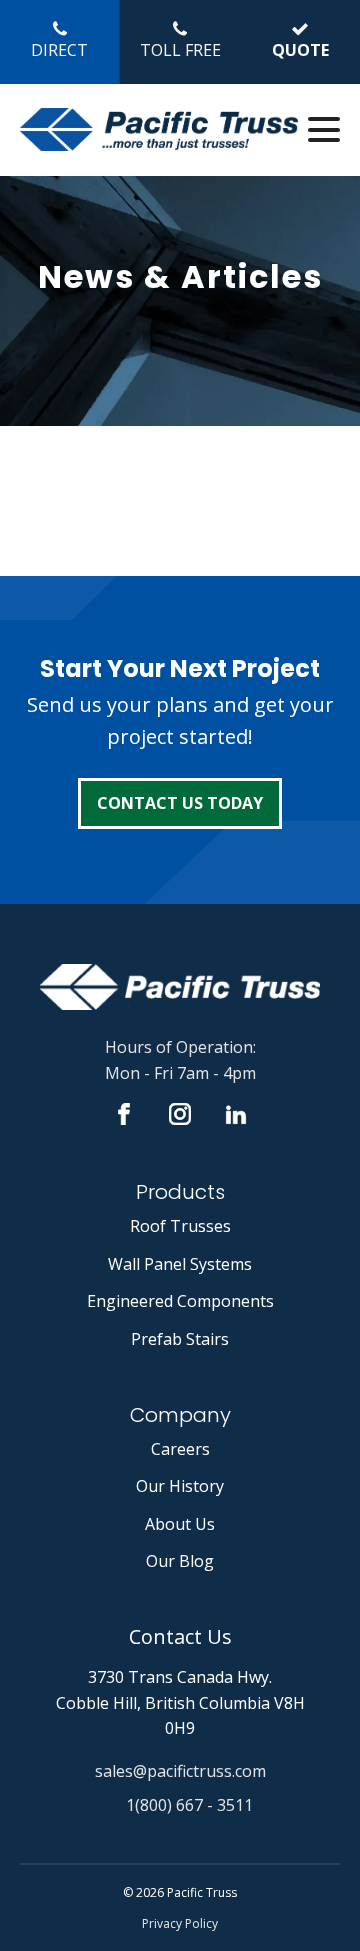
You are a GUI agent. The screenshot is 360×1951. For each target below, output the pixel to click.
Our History (180, 1486)
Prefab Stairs (180, 1339)
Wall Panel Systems (180, 1264)
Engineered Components (180, 1301)
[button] (60, 42)
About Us (180, 1524)
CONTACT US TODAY (180, 803)
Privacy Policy (180, 1923)
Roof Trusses (180, 1226)
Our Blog (180, 1561)
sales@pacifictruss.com (180, 1771)
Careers (180, 1449)
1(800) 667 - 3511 (189, 1805)
